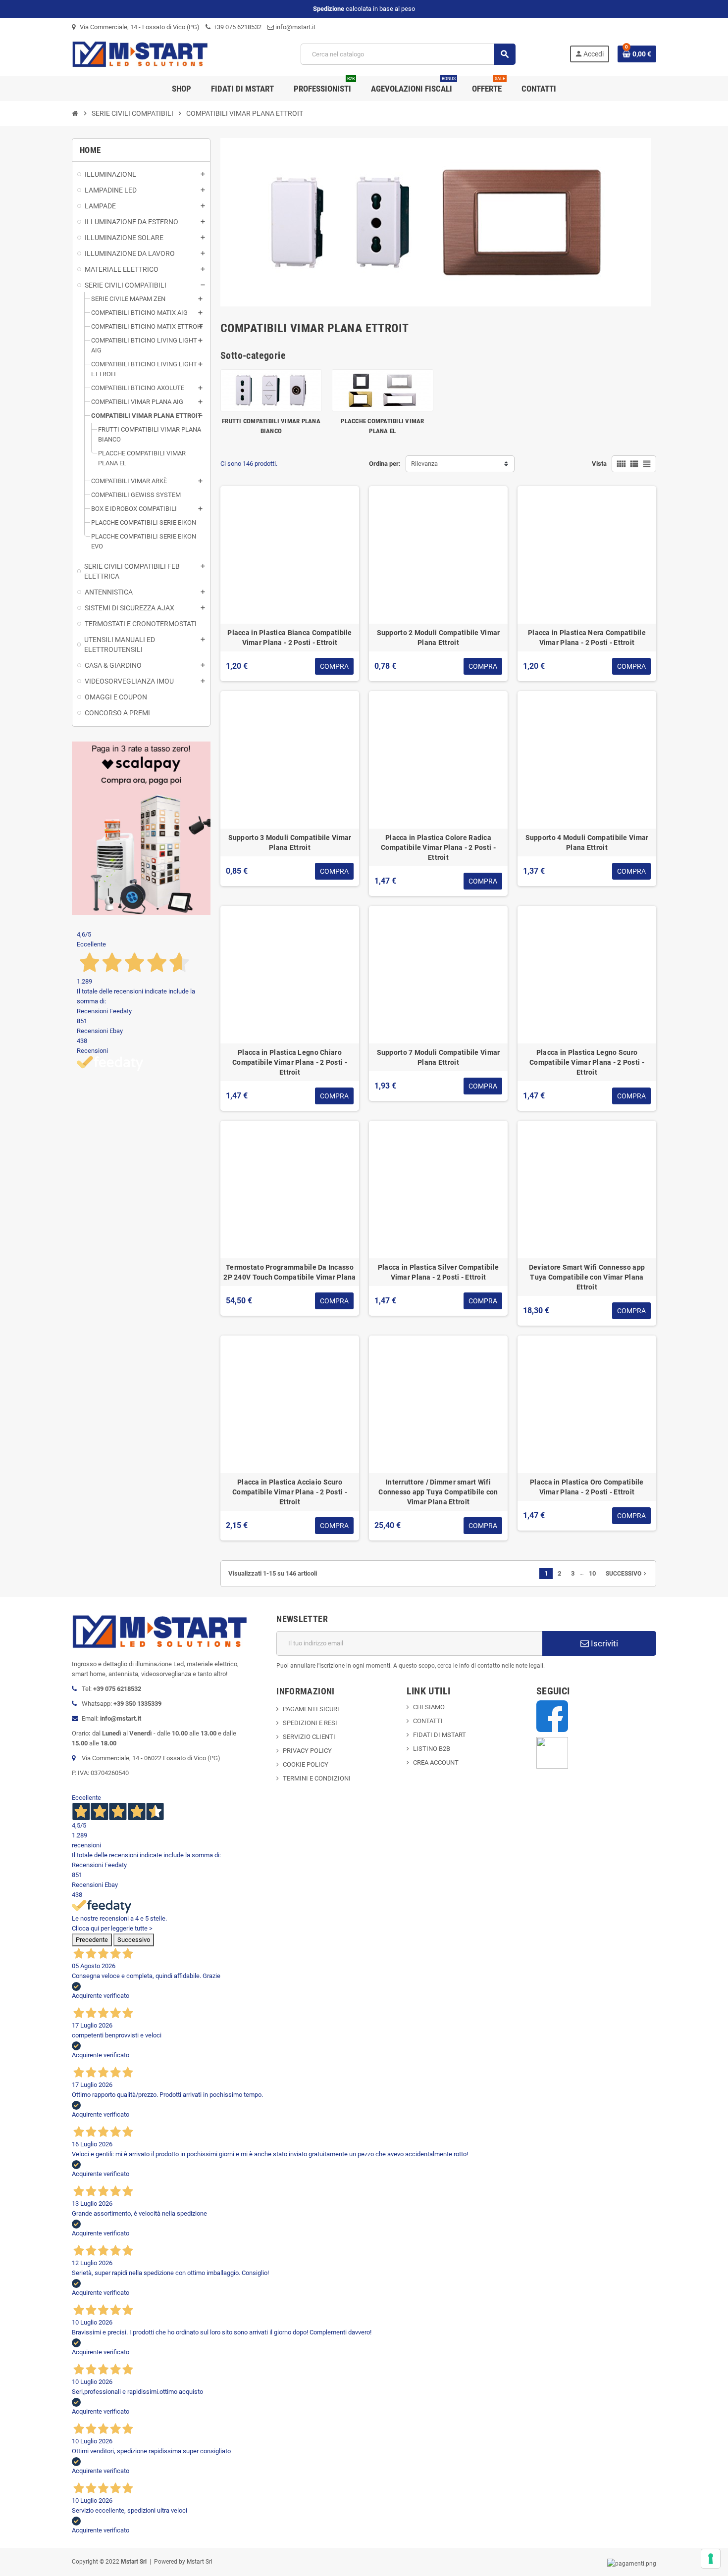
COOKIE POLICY (306, 1764)
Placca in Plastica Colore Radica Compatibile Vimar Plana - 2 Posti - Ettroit (438, 847)
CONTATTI (428, 1721)
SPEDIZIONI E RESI (310, 1723)
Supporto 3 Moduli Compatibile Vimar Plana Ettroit (290, 842)
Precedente (92, 1940)
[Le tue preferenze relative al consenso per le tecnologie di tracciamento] (711, 2559)
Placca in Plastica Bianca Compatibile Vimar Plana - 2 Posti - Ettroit (289, 638)
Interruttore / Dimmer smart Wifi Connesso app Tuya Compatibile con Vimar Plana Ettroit (438, 1492)
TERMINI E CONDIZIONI (317, 1778)
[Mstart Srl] (159, 54)
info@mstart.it (295, 27)
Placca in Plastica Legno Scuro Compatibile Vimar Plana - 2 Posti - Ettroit (587, 1062)
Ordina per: (385, 464)
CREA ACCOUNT (436, 1762)
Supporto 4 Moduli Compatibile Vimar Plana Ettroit (587, 842)
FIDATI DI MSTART (440, 1735)
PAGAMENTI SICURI (311, 1709)
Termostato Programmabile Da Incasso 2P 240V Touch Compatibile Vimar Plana (289, 1272)
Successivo (627, 1574)
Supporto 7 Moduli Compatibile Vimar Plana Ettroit (439, 1057)
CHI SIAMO (429, 1707)
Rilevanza (424, 464)
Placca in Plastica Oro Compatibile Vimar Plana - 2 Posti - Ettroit (587, 1487)
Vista (599, 464)
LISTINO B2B (432, 1749)
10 (592, 1573)
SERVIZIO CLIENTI (309, 1737)
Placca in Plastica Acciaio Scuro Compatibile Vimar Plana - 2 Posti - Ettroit (290, 1492)
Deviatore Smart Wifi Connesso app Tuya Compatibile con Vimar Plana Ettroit (587, 1277)
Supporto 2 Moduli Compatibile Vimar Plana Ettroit (439, 638)
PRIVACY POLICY (307, 1751)
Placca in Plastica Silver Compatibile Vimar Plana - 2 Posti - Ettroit (438, 1272)
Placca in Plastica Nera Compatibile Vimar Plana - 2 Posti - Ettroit (587, 638)
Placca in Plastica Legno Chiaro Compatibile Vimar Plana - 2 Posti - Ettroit (290, 1062)
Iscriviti (603, 1643)
